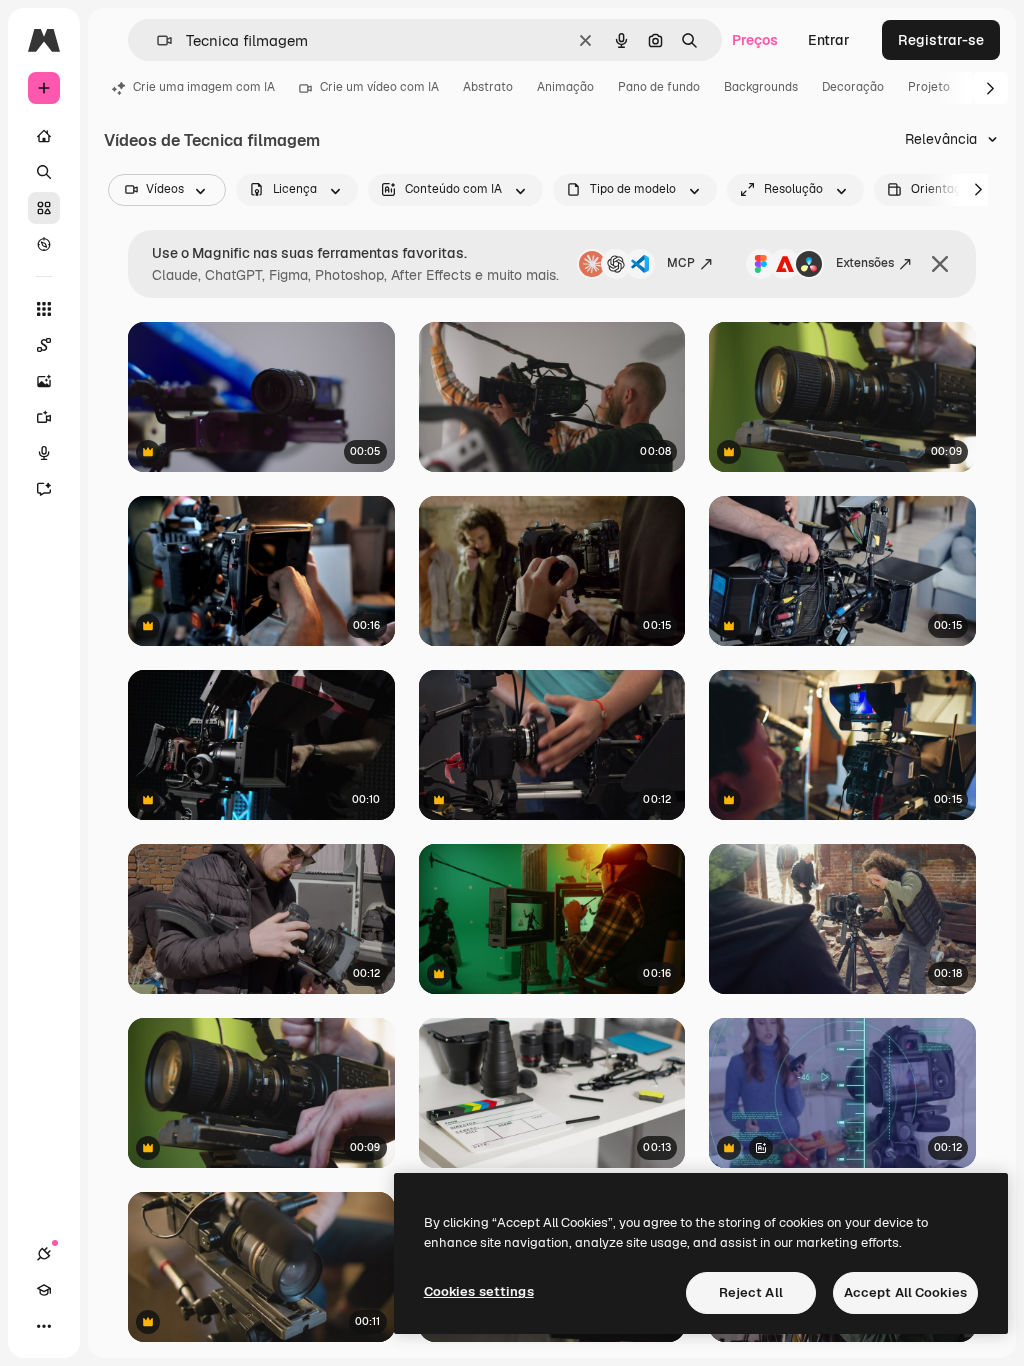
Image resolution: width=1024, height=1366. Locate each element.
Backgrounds (761, 87)
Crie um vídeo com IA (379, 87)
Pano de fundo (659, 87)
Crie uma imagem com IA (204, 87)
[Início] (44, 136)
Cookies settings (479, 1291)
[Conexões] (44, 1254)
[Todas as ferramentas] (44, 309)
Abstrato (488, 87)
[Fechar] (940, 264)
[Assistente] (44, 489)
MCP (681, 263)
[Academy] (44, 1290)
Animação (565, 87)
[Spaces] (44, 345)
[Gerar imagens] (44, 381)
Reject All (751, 1292)
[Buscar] (44, 172)
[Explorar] (44, 244)
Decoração (853, 87)
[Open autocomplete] (156, 40)
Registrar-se (941, 40)
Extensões (865, 263)
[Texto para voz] (44, 453)
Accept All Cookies (905, 1292)
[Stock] (44, 208)
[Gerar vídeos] (44, 417)
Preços (755, 40)
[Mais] (44, 1326)
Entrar (829, 40)
